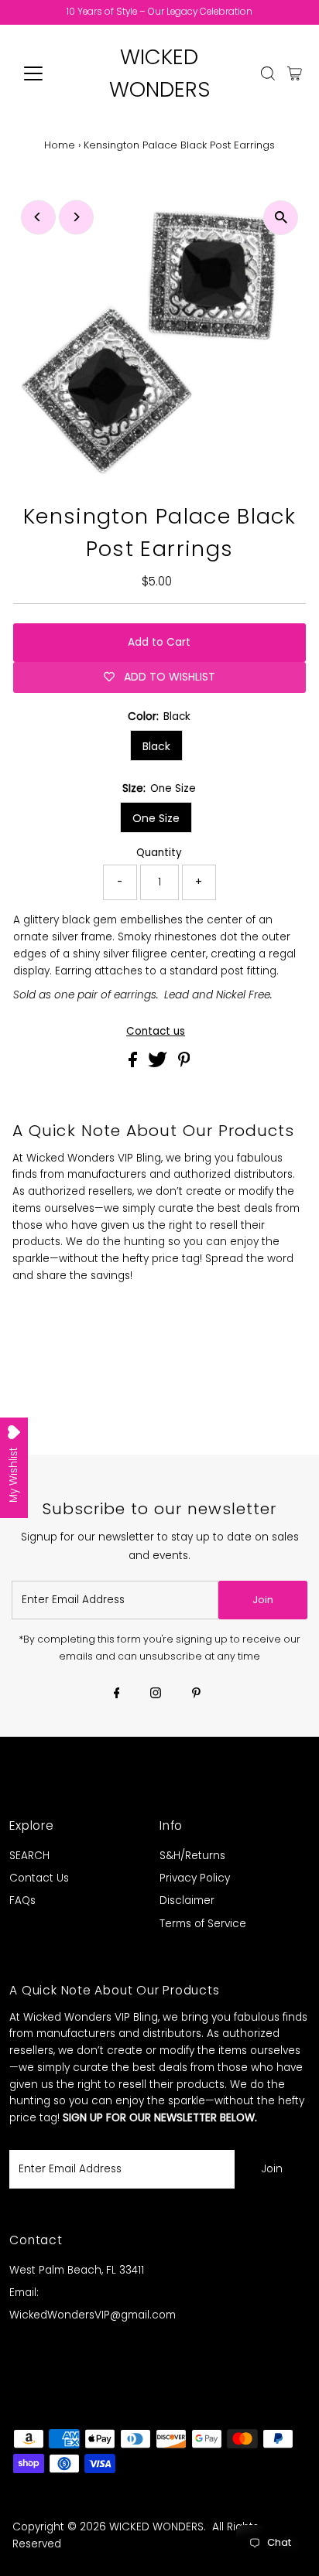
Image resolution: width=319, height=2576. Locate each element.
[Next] (76, 217)
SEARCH (29, 1856)
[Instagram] (156, 1694)
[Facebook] (117, 1694)
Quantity (159, 853)
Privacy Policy (195, 1878)
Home (60, 145)
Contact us (156, 1032)
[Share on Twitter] (159, 1064)
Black (156, 746)
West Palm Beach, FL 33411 (77, 2270)
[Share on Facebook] (134, 1064)
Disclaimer (187, 1900)
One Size (156, 818)
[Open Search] (268, 73)
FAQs (22, 1900)
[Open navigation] (48, 73)
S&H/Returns (192, 1856)
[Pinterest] (196, 1694)
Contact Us (39, 1878)
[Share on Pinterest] (184, 1064)
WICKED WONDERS (156, 2527)
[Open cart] (295, 73)
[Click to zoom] (281, 218)
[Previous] (38, 217)
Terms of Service (203, 1924)
